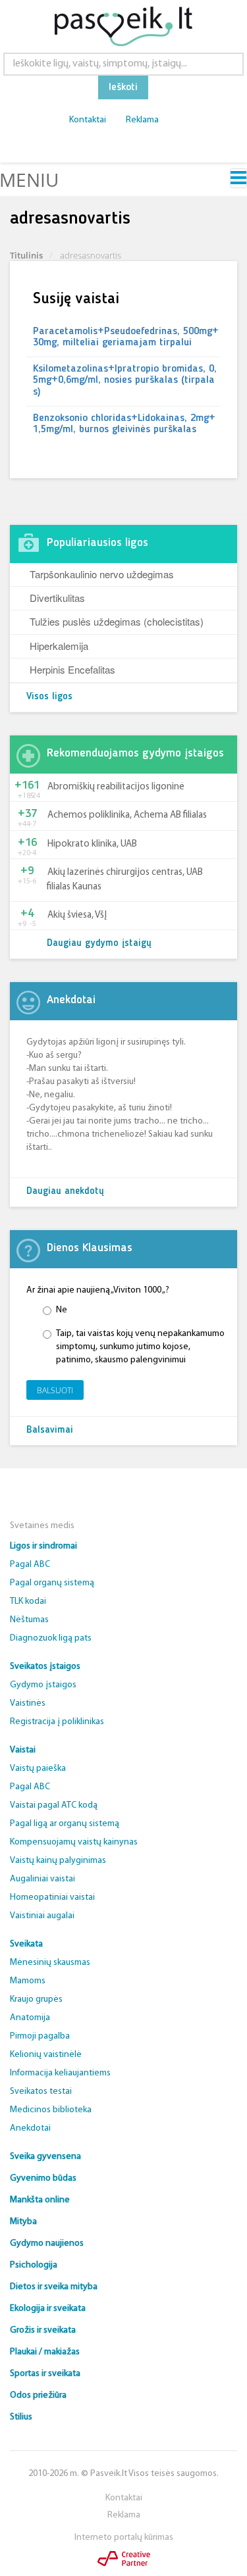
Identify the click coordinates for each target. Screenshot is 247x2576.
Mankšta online (40, 2200)
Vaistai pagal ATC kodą (54, 1805)
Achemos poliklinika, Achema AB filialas (127, 815)
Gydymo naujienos (47, 2243)
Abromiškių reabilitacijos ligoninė (116, 787)
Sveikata (26, 1944)
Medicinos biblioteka (51, 2110)
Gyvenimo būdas (43, 2178)
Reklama (142, 120)
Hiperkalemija (59, 646)
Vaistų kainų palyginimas (58, 1861)
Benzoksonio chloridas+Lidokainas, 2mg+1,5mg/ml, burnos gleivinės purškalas (124, 424)
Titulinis (26, 255)
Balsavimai (50, 1430)
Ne (62, 1310)
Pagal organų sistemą (52, 1583)
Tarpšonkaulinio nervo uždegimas (102, 574)
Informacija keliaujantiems (60, 2073)
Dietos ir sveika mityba (54, 2287)
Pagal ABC (30, 1565)
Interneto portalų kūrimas (124, 2538)
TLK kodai (28, 1601)
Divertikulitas (57, 598)
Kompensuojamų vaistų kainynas (74, 1842)
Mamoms (28, 1981)
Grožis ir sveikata (43, 2330)
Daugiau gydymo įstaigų (99, 944)
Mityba (23, 2222)
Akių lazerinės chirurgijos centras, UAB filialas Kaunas (125, 879)
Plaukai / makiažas (45, 2352)
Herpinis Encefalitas (72, 669)
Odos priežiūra (38, 2395)
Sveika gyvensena (45, 2157)
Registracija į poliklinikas (57, 1722)
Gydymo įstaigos (43, 1685)
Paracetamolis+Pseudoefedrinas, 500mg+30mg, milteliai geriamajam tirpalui (126, 337)
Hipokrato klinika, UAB (92, 844)
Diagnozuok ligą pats (51, 1638)
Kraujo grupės (36, 1999)
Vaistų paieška (38, 1769)
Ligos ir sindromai (43, 1546)
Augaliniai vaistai (42, 1879)
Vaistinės (28, 1703)
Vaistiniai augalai (42, 1916)
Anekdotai (30, 2128)
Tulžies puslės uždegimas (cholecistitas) (117, 621)
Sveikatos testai (41, 2092)
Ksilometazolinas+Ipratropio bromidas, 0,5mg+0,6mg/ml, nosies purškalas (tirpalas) (125, 381)
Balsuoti (55, 1390)
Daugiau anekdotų (65, 1192)
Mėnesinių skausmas (50, 1963)
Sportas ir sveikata (45, 2374)
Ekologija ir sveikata (48, 2309)
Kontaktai (88, 120)
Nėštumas (29, 1620)
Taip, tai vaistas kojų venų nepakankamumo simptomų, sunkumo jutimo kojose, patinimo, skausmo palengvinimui (140, 1347)
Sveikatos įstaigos (45, 1667)
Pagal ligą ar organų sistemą (65, 1824)
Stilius (21, 2417)
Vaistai (23, 1750)
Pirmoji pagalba (40, 2036)
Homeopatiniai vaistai (52, 1897)
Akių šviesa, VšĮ (77, 915)
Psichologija (34, 2265)
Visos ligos (49, 697)
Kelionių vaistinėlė (46, 2055)
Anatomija (30, 2018)
